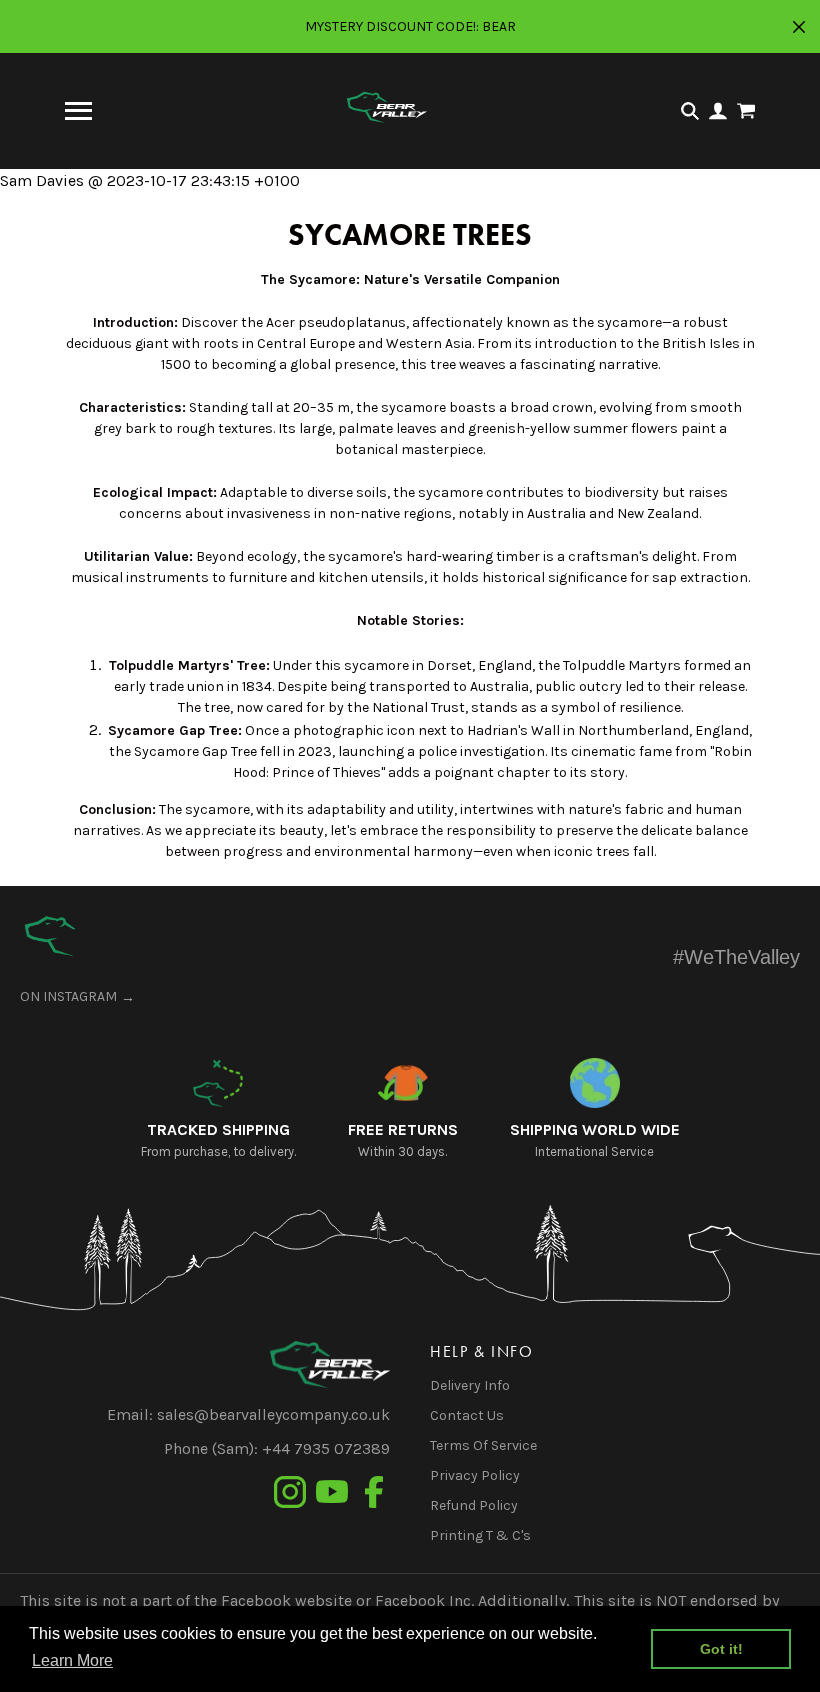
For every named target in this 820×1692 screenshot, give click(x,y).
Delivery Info (470, 1385)
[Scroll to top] (50, 936)
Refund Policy (474, 1505)
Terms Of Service (483, 1445)
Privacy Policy (475, 1475)
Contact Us (467, 1415)
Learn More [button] (72, 1660)
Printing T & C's (480, 1535)
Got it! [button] (721, 1649)
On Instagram (68, 996)
